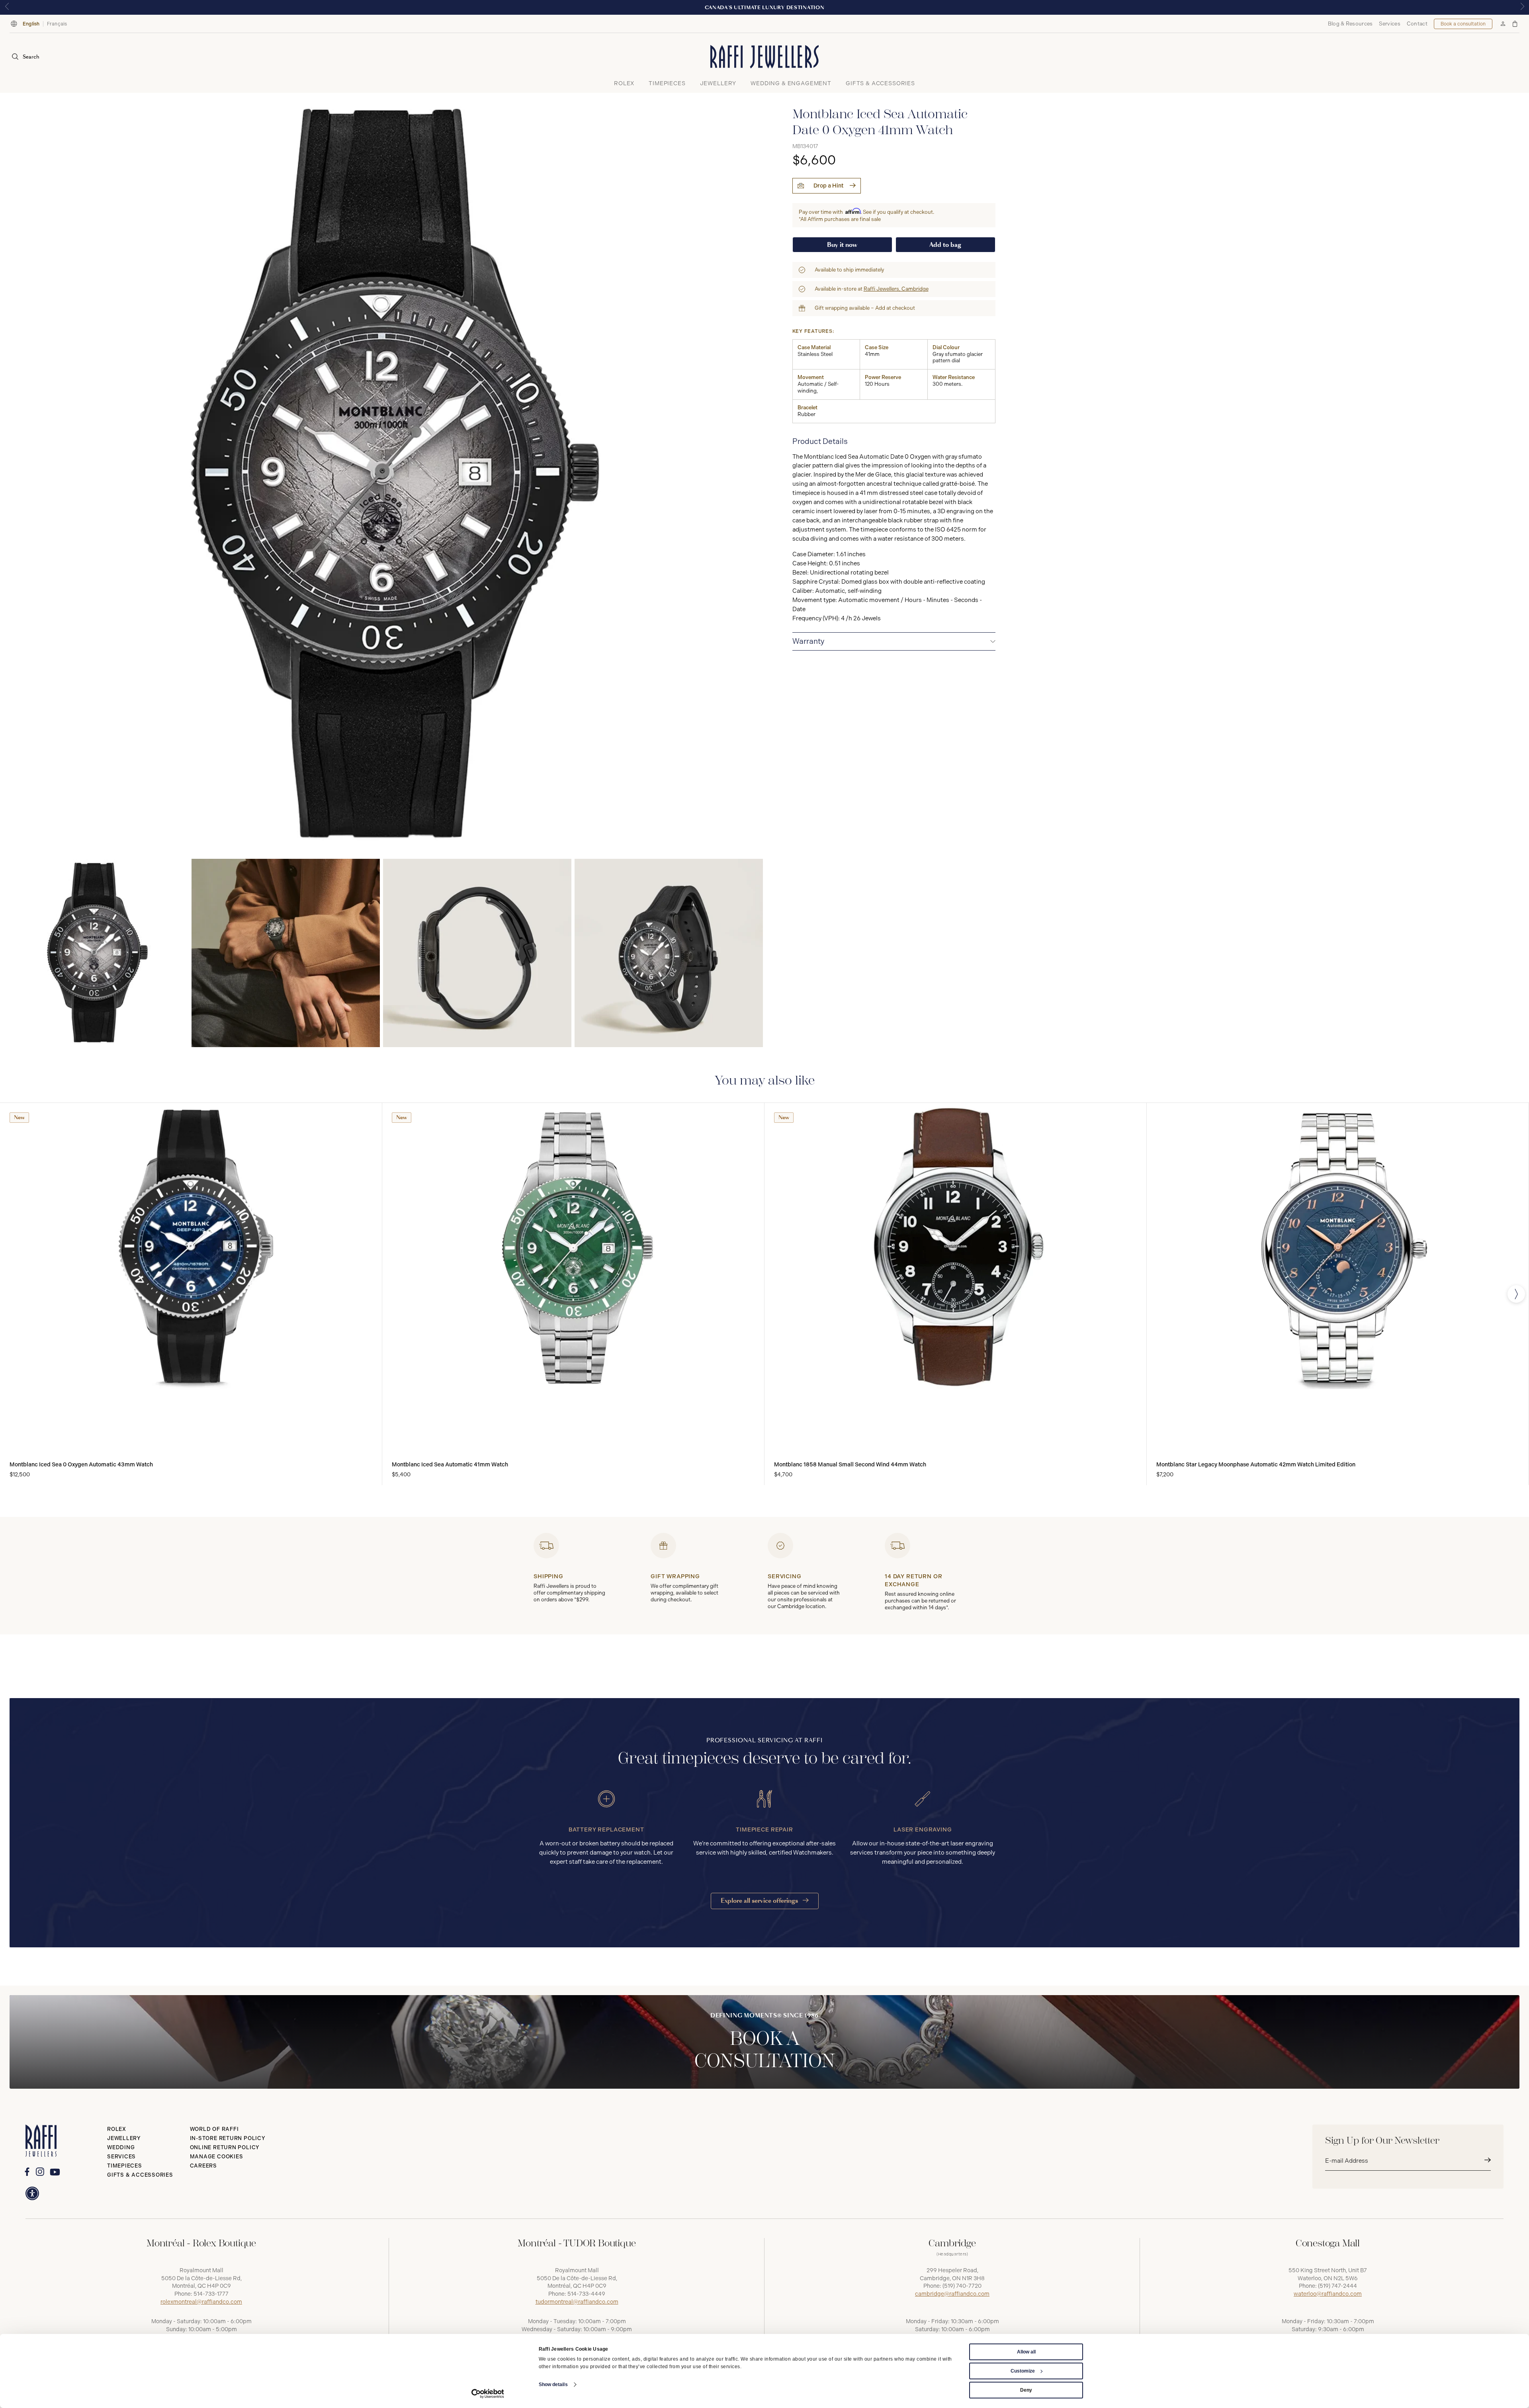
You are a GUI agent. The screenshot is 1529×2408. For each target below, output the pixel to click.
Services (1389, 24)
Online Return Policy (225, 2147)
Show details (553, 2385)
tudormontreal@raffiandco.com (577, 2302)
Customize (1023, 2371)
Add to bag (945, 245)
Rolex (117, 2129)
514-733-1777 (211, 2294)
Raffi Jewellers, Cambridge (896, 289)
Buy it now (842, 245)
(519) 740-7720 (962, 2286)
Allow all (1026, 2352)
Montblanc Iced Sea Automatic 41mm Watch (450, 1465)
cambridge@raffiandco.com (952, 2294)
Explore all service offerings (760, 1901)
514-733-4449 (586, 2294)
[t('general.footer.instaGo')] (40, 2172)
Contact (1417, 24)
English (31, 24)
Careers (203, 2166)
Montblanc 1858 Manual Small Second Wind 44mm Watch (850, 1465)
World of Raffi (214, 2129)
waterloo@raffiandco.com (1328, 2294)
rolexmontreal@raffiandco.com (201, 2302)
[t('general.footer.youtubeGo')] (55, 2172)
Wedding (121, 2147)
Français (57, 24)
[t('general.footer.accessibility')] (32, 2193)
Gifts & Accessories (140, 2175)
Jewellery (124, 2138)
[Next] (1516, 1294)
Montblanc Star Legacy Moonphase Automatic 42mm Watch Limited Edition (1256, 1465)
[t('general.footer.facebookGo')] (27, 2172)
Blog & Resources (1350, 24)
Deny (1026, 2390)
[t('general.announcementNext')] (1522, 7)
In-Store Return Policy (228, 2138)
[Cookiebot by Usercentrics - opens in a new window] (488, 2394)
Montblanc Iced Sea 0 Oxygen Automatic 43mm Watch (81, 1465)
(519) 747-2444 (1337, 2286)
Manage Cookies (217, 2157)
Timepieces (125, 2166)
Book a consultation (1463, 24)
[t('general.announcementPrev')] (7, 7)
